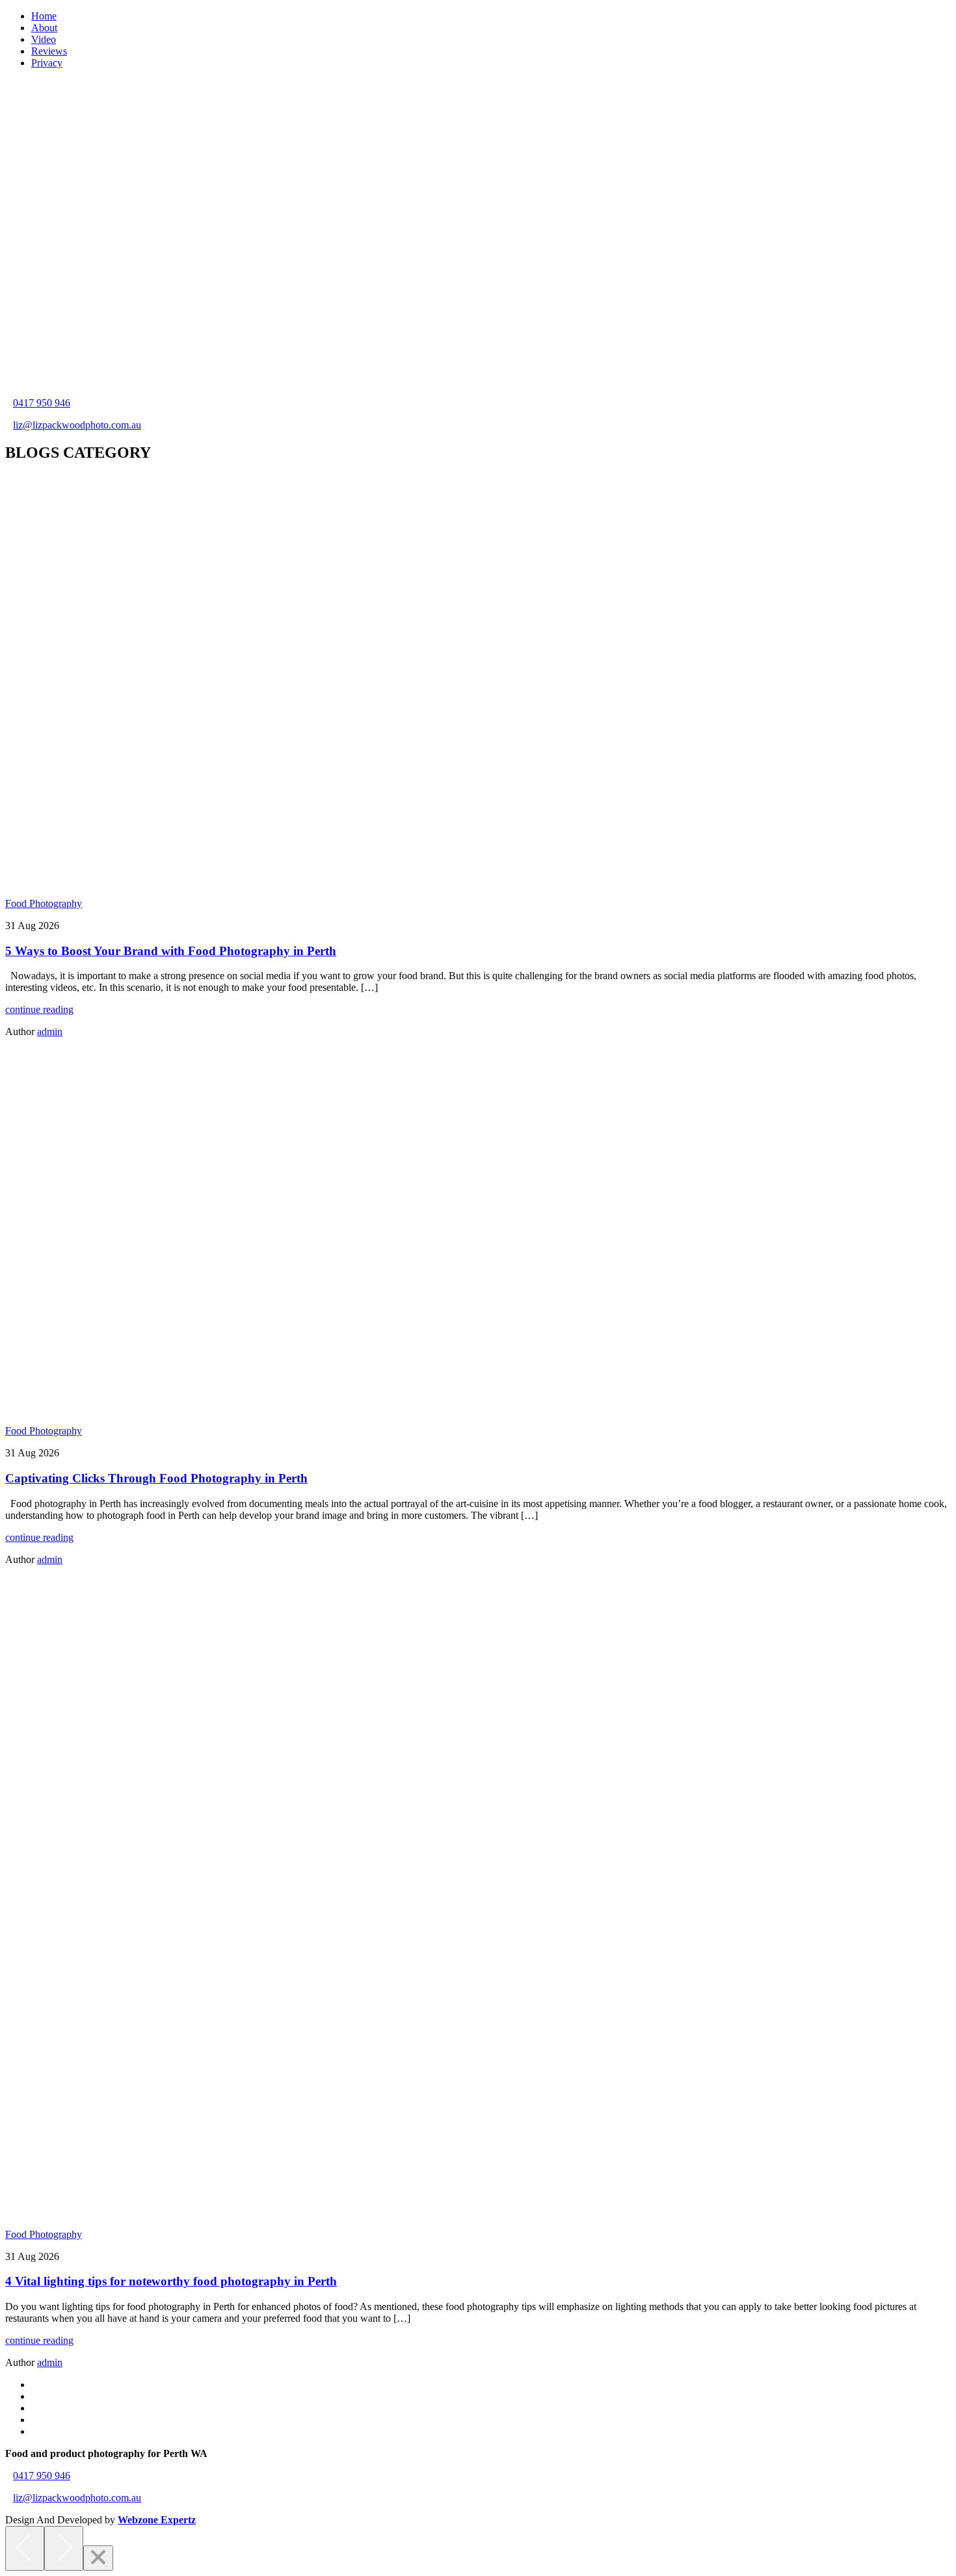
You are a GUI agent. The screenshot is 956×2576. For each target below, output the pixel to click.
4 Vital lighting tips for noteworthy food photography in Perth (171, 2281)
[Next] (64, 2548)
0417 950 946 (42, 403)
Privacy (47, 63)
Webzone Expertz (157, 2520)
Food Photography (44, 903)
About (44, 28)
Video (44, 39)
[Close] (98, 2558)
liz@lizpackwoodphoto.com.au (77, 425)
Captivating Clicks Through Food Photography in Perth (156, 1478)
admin (50, 1032)
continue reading (39, 1009)
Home (44, 16)
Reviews (49, 51)
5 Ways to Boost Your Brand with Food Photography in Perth (171, 951)
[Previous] (25, 2548)
